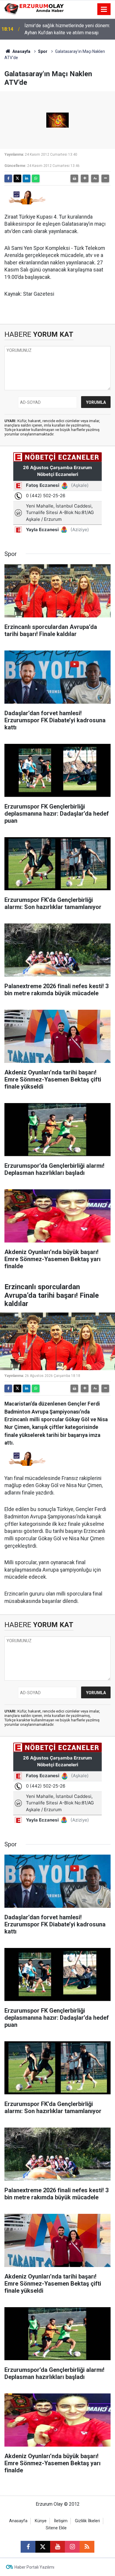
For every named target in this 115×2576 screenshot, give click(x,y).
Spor (43, 51)
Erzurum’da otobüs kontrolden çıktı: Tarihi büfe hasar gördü (66, 29)
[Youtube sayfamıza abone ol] (57, 2547)
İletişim (61, 2521)
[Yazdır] (74, 178)
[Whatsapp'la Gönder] (36, 178)
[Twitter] (17, 178)
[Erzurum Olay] (34, 9)
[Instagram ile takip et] (72, 2547)
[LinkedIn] (27, 178)
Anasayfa (21, 51)
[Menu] (104, 9)
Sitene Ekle (56, 2528)
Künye (41, 2521)
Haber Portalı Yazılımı (34, 2567)
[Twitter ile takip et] (43, 2547)
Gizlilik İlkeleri (87, 2521)
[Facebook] (8, 178)
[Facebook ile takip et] (28, 2547)
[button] (85, 178)
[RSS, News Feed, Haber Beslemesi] (87, 2547)
